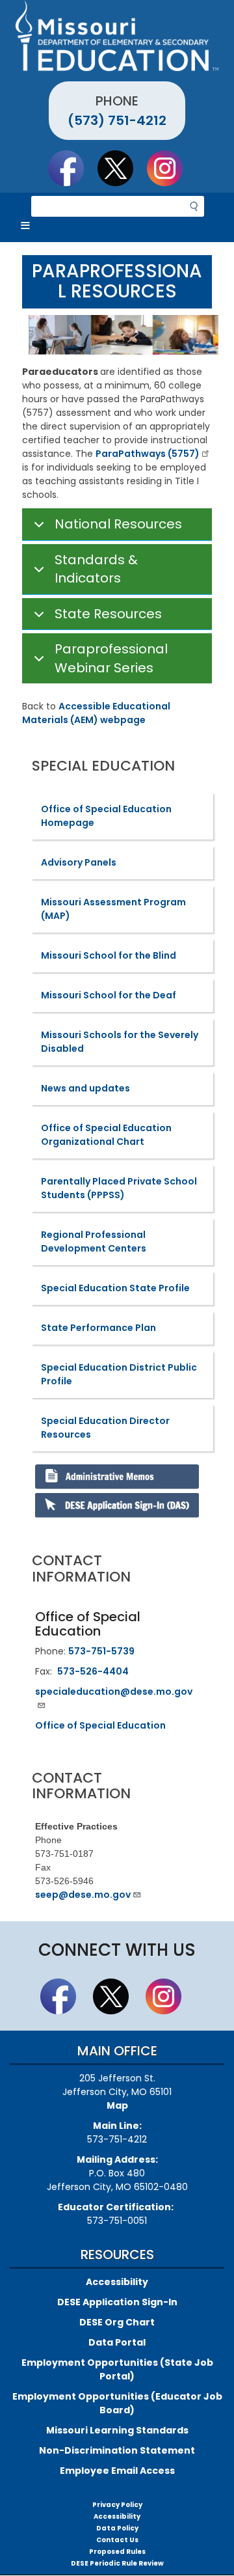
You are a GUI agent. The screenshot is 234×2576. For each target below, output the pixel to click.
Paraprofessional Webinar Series (111, 658)
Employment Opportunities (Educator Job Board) (117, 2403)
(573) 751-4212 (117, 120)
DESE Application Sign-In (117, 2302)
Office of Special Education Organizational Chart (106, 1135)
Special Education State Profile (115, 1288)
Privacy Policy (117, 2505)
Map (117, 2105)
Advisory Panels (79, 862)
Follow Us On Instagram (171, 168)
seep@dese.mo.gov (83, 1895)
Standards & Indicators (96, 569)
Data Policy (117, 2528)
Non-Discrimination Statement (117, 2450)
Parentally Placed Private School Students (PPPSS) (119, 1188)
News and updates (85, 1088)
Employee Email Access (117, 2471)
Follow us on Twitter (122, 168)
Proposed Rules (117, 2552)
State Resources (108, 614)
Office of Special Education (100, 1725)
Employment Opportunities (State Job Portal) (117, 2369)
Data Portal (117, 2342)
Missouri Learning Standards (117, 2430)
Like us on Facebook (72, 168)
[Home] (117, 36)
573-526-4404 (93, 1671)
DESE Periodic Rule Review (117, 2563)
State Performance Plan (98, 1328)
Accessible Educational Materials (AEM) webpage (96, 713)
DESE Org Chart (117, 2322)
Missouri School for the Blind (109, 955)
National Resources (118, 524)
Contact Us (117, 2540)
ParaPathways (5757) (148, 454)
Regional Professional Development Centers (94, 1241)
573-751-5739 (101, 1651)
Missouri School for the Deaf (109, 995)
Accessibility (117, 2282)
